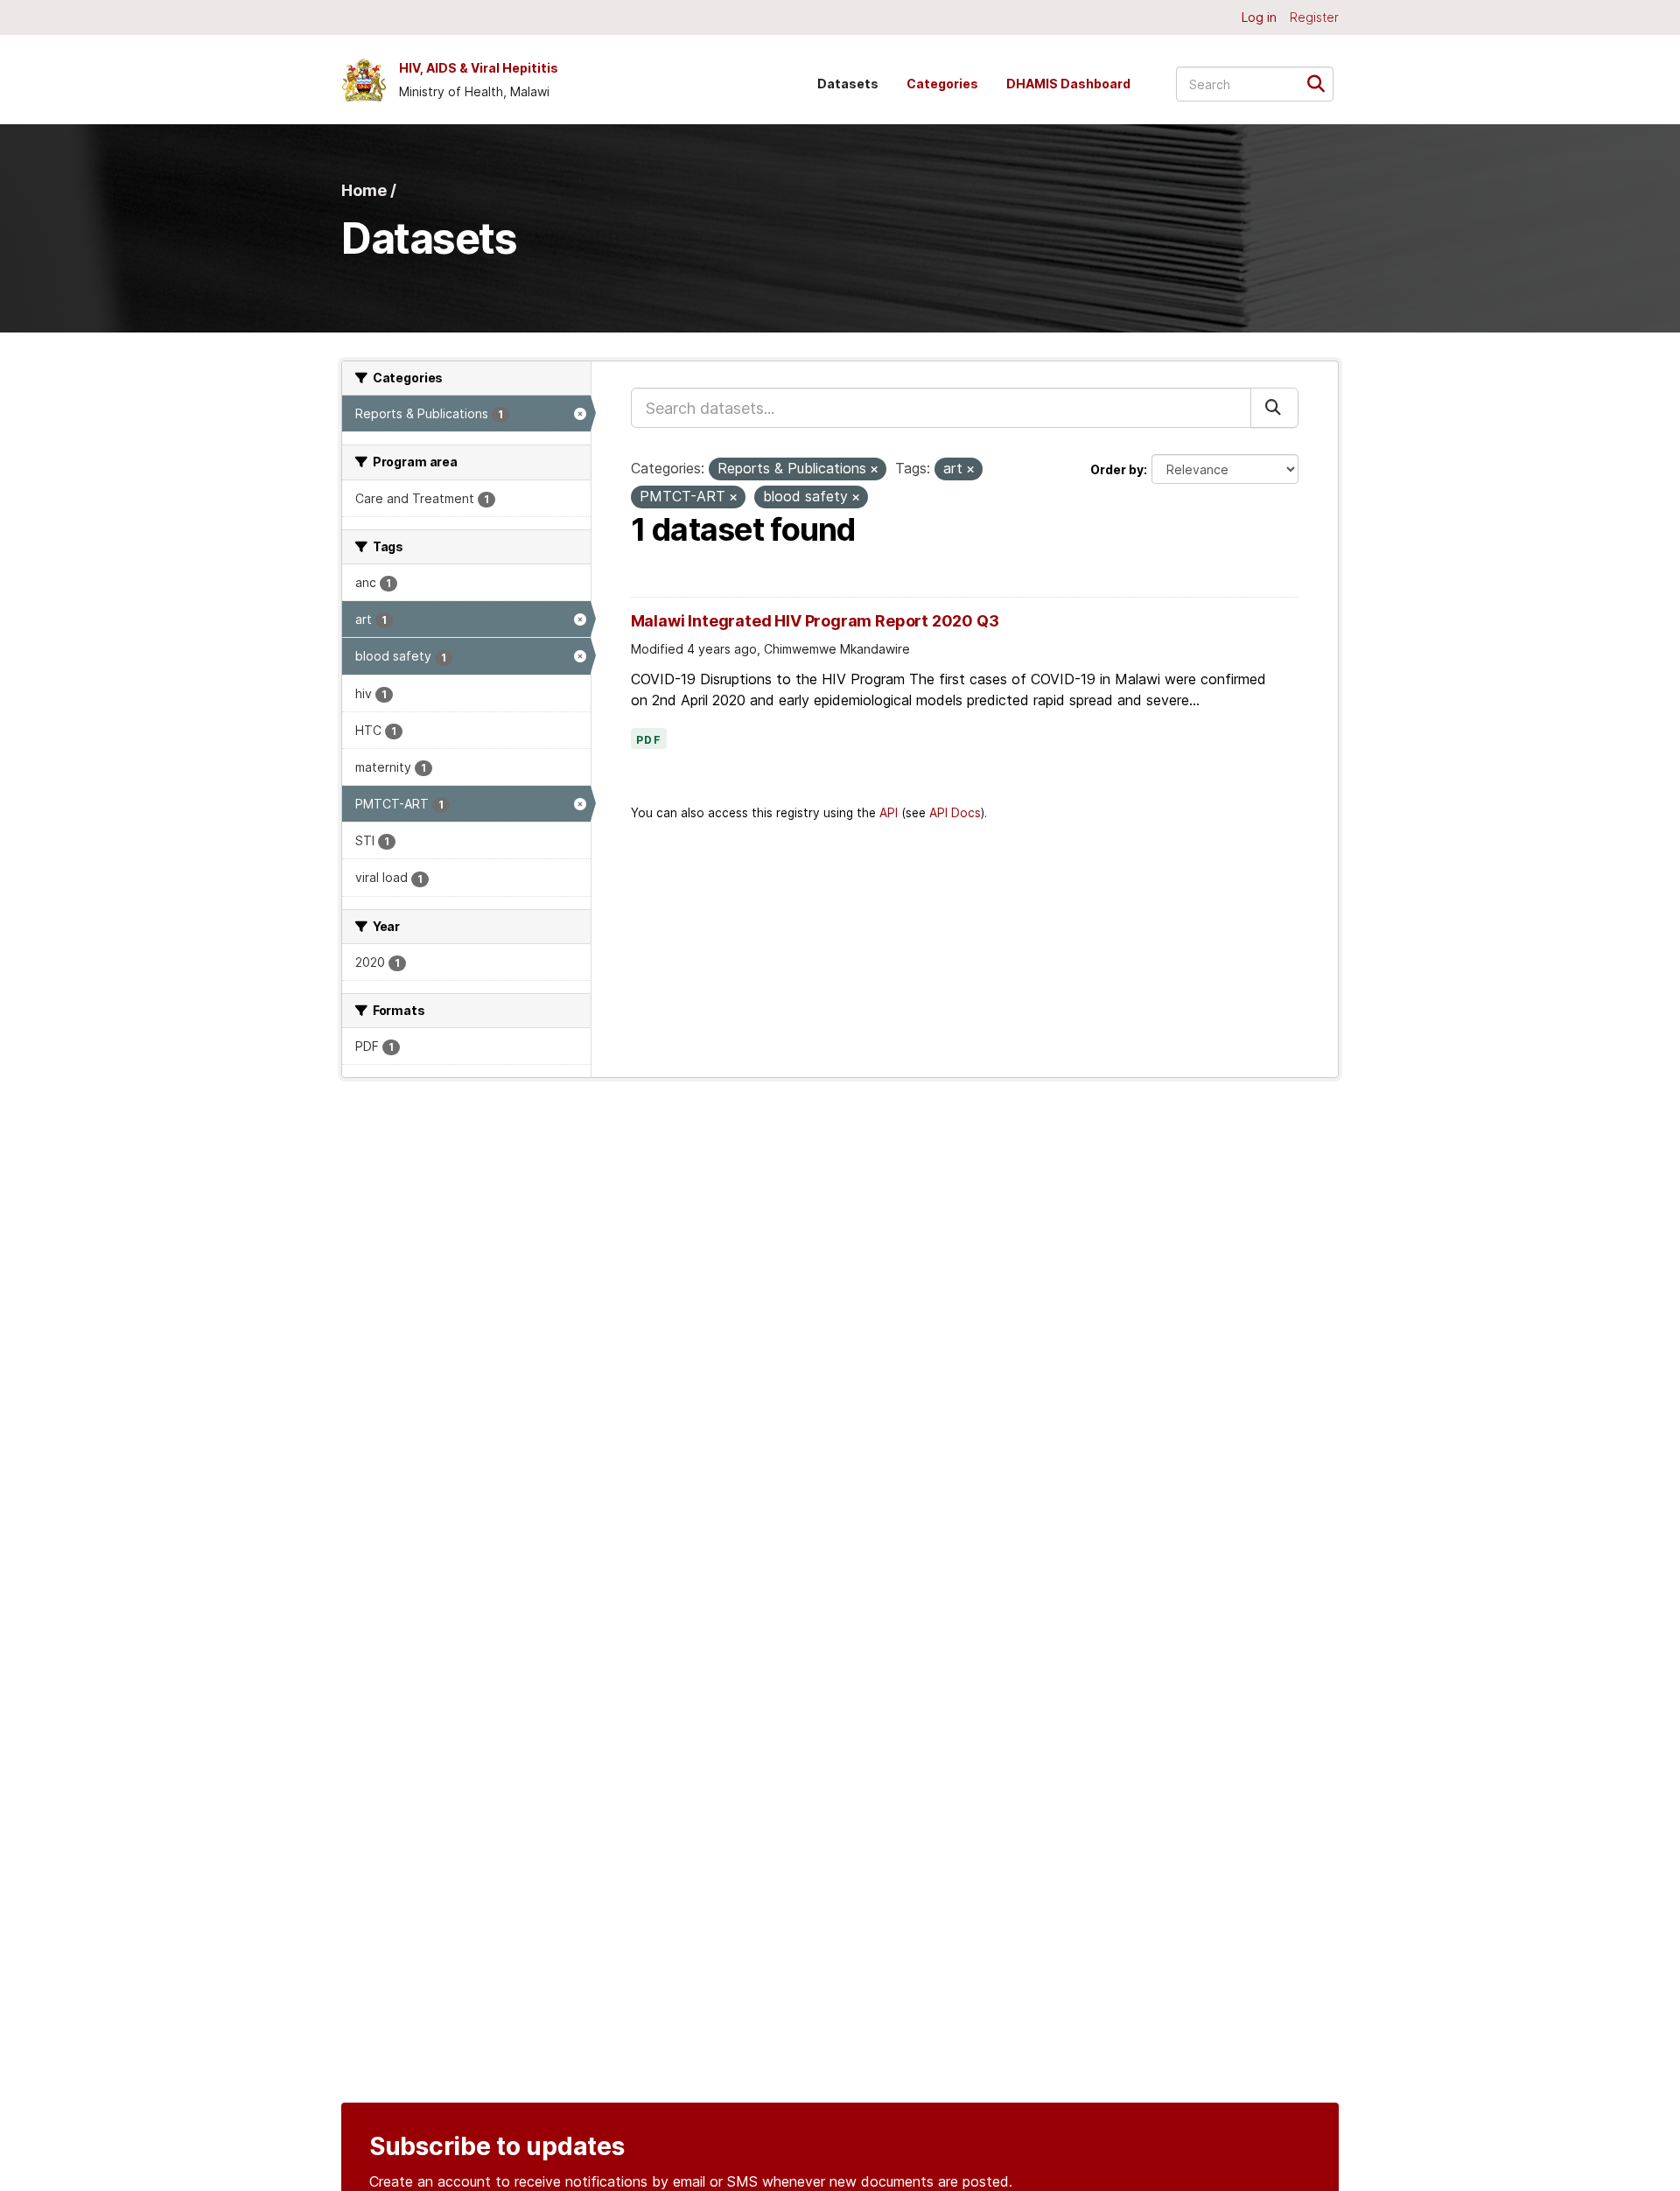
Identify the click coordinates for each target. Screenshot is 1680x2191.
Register (1314, 17)
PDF (649, 740)
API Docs (955, 813)
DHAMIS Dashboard (1068, 84)
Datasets (848, 84)
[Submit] (1322, 83)
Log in (1259, 17)
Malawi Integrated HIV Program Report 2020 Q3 (815, 621)
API (889, 813)
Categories (942, 84)
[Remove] (874, 470)
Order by (1117, 469)
